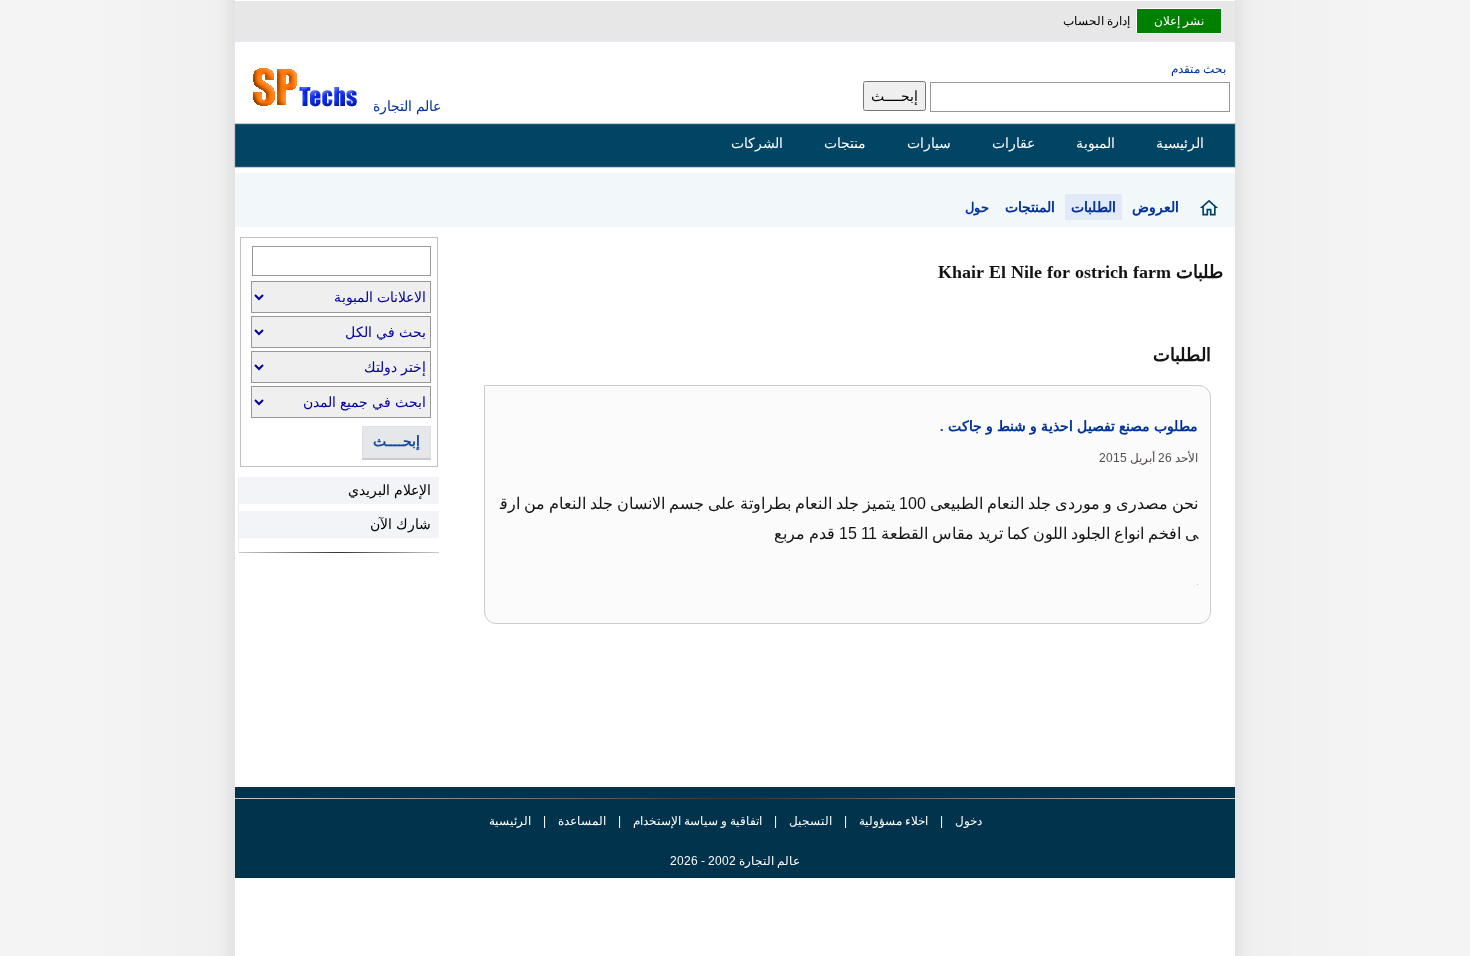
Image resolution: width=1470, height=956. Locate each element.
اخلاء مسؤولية (893, 821)
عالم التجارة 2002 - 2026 (735, 861)
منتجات (845, 143)
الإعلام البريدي (389, 490)
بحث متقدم (1198, 69)
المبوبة (1095, 143)
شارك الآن (400, 524)
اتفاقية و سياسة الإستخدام (696, 821)
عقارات (1013, 143)
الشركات (757, 143)
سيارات (929, 143)
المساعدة (582, 821)
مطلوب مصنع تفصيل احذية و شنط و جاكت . (1069, 426)
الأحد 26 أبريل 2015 (1148, 458)
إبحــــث (396, 441)
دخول (968, 821)
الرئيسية (1180, 143)
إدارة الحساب (1096, 21)
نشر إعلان (1179, 21)
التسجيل (810, 821)
